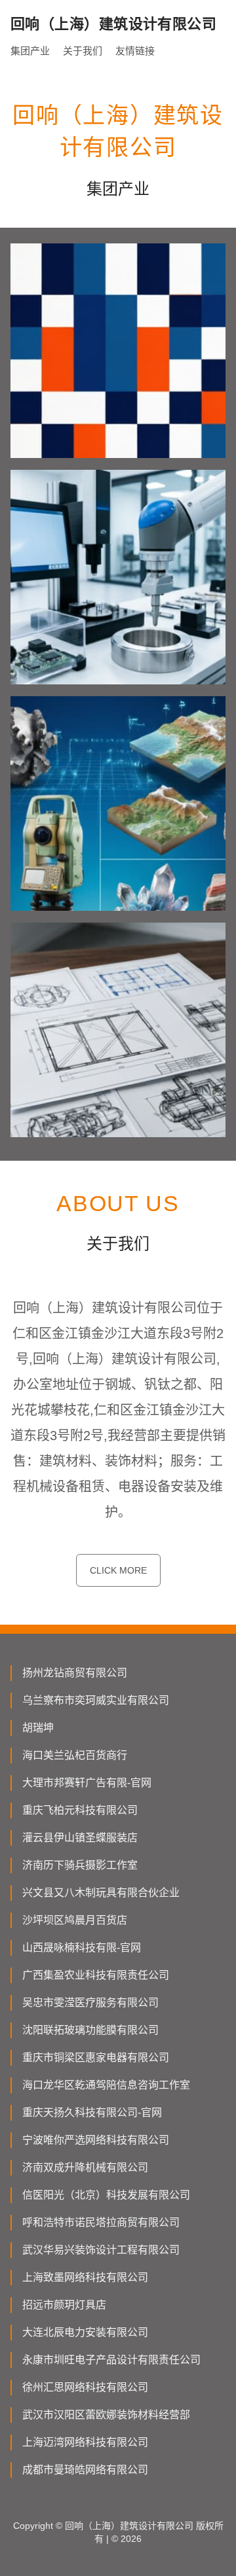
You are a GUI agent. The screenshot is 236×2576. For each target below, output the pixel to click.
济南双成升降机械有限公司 (85, 2167)
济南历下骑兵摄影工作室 (80, 1865)
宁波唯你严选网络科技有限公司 (96, 2140)
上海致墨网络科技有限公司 (85, 2277)
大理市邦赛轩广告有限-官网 (87, 1783)
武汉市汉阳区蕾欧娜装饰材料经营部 (106, 2415)
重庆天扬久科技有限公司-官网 (92, 2112)
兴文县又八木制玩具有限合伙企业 (101, 1893)
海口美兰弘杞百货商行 (75, 1755)
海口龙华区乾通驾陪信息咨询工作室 (106, 2085)
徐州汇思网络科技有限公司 (85, 2387)
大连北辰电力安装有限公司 (85, 2332)
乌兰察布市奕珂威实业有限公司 (96, 1700)
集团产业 (30, 51)
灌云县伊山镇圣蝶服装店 (80, 1838)
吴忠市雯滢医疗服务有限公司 (90, 2003)
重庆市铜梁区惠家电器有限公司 (96, 2057)
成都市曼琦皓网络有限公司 (85, 2470)
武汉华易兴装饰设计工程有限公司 (101, 2250)
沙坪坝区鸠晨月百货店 (75, 1920)
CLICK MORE (118, 1570)
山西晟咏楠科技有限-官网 (82, 1948)
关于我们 (83, 51)
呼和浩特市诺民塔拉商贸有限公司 (101, 2222)
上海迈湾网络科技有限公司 (85, 2442)
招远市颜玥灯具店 (64, 2305)
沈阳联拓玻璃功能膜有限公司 (90, 2030)
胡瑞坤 (38, 1728)
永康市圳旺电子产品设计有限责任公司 (111, 2360)
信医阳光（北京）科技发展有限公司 (106, 2195)
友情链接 (135, 51)
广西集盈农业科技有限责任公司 (96, 1975)
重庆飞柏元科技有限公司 (80, 1810)
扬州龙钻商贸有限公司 (75, 1673)
